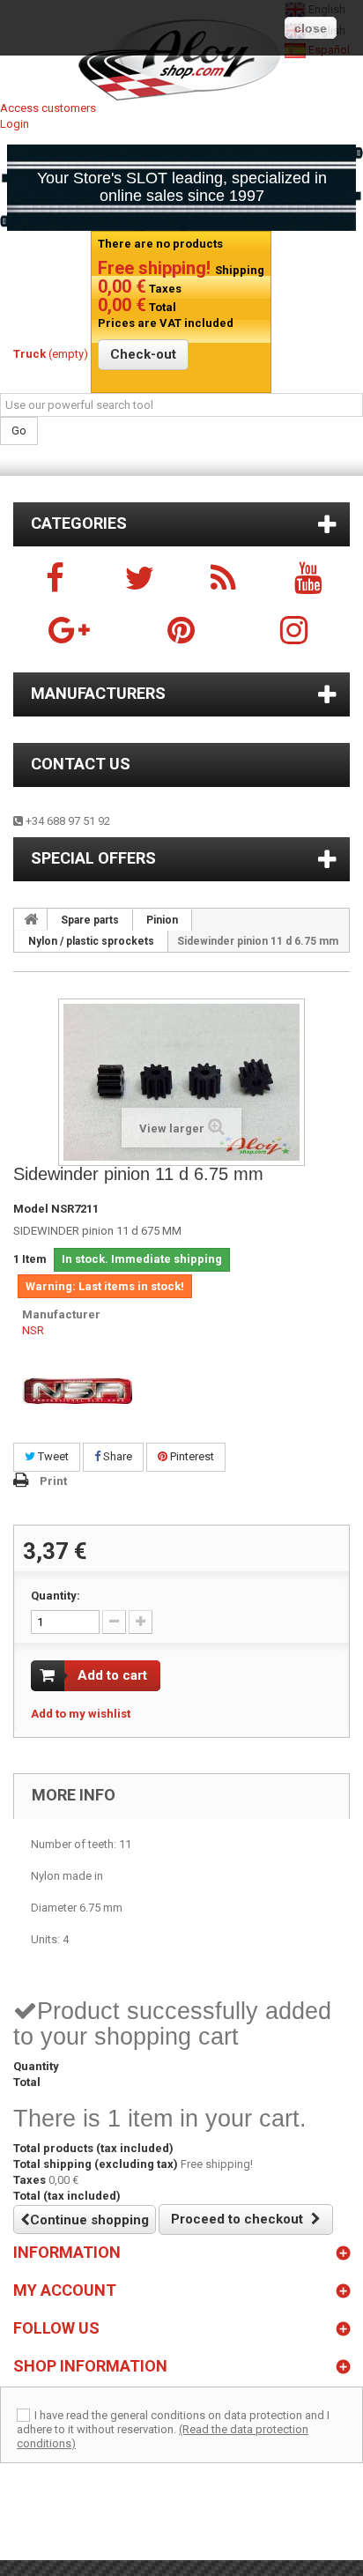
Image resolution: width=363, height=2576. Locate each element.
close (311, 28)
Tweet (52, 1456)
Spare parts (90, 920)
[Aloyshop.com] (181, 60)
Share (116, 1456)
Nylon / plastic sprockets (91, 941)
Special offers (93, 858)
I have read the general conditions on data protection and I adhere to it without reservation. (173, 2422)
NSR (33, 1330)
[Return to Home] (31, 919)
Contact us (81, 764)
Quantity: (56, 1596)
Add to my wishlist (81, 1714)
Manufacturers (98, 693)
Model (31, 1209)
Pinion (162, 920)
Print (53, 1481)
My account (65, 2290)
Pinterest (191, 1456)
